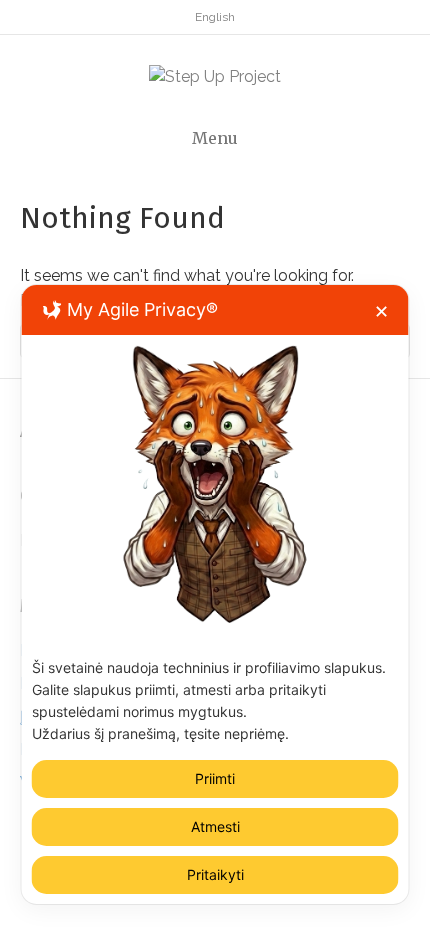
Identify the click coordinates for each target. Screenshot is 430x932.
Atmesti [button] (215, 826)
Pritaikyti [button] (215, 874)
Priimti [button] (215, 778)
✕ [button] (381, 311)
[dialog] (215, 594)
